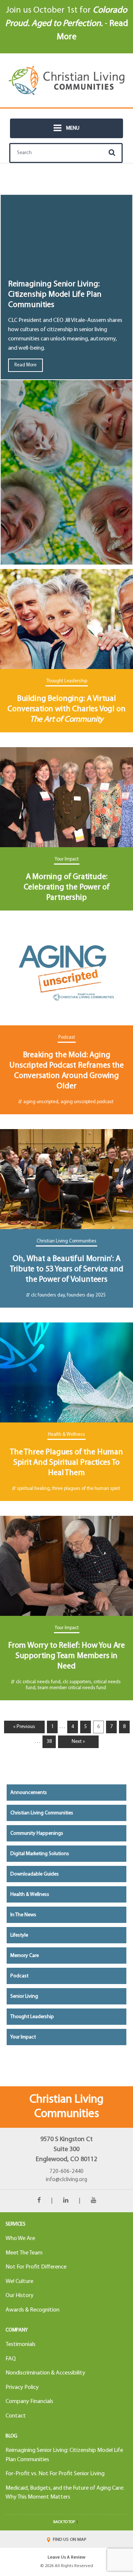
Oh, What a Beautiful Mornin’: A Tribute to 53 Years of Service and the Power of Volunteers (67, 1269)
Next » (78, 1742)
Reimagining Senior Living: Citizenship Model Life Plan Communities (55, 295)
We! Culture (19, 2282)
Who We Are (20, 2239)
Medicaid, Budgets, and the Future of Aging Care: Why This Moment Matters (65, 2493)
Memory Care (25, 1956)
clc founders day (48, 1295)
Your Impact (67, 859)
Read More (25, 365)
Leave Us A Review (66, 2557)
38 (49, 1742)
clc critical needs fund (38, 1682)
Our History (20, 2296)
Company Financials (29, 2402)
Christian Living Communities (66, 1241)
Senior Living (24, 1996)
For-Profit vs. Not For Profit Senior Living (55, 2474)
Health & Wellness (66, 1435)
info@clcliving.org (66, 2180)
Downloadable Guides (35, 1874)
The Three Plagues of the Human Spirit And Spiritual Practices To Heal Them (66, 1463)
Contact (16, 2416)
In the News (23, 1915)
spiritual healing (33, 1489)
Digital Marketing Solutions (40, 1854)
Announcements (29, 1793)
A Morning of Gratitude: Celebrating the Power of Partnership (67, 887)
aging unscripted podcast (87, 1102)
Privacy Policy (22, 2387)
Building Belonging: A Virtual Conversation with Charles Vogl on (66, 709)
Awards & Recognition (33, 2310)
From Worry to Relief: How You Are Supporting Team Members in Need (66, 1656)
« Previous (24, 1727)
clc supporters (77, 1682)
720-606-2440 (66, 2172)
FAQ (11, 2359)
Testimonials (21, 2344)
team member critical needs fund (72, 1688)
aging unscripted (41, 1102)
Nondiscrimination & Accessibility (45, 2373)
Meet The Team (24, 2253)
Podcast (67, 1037)
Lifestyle (19, 1935)
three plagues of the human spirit (86, 1489)
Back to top (64, 2522)
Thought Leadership (67, 681)
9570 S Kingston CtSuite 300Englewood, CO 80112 (66, 2149)
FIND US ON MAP (69, 2540)
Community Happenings (37, 1833)
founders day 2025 (86, 1295)
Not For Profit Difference (36, 2267)
